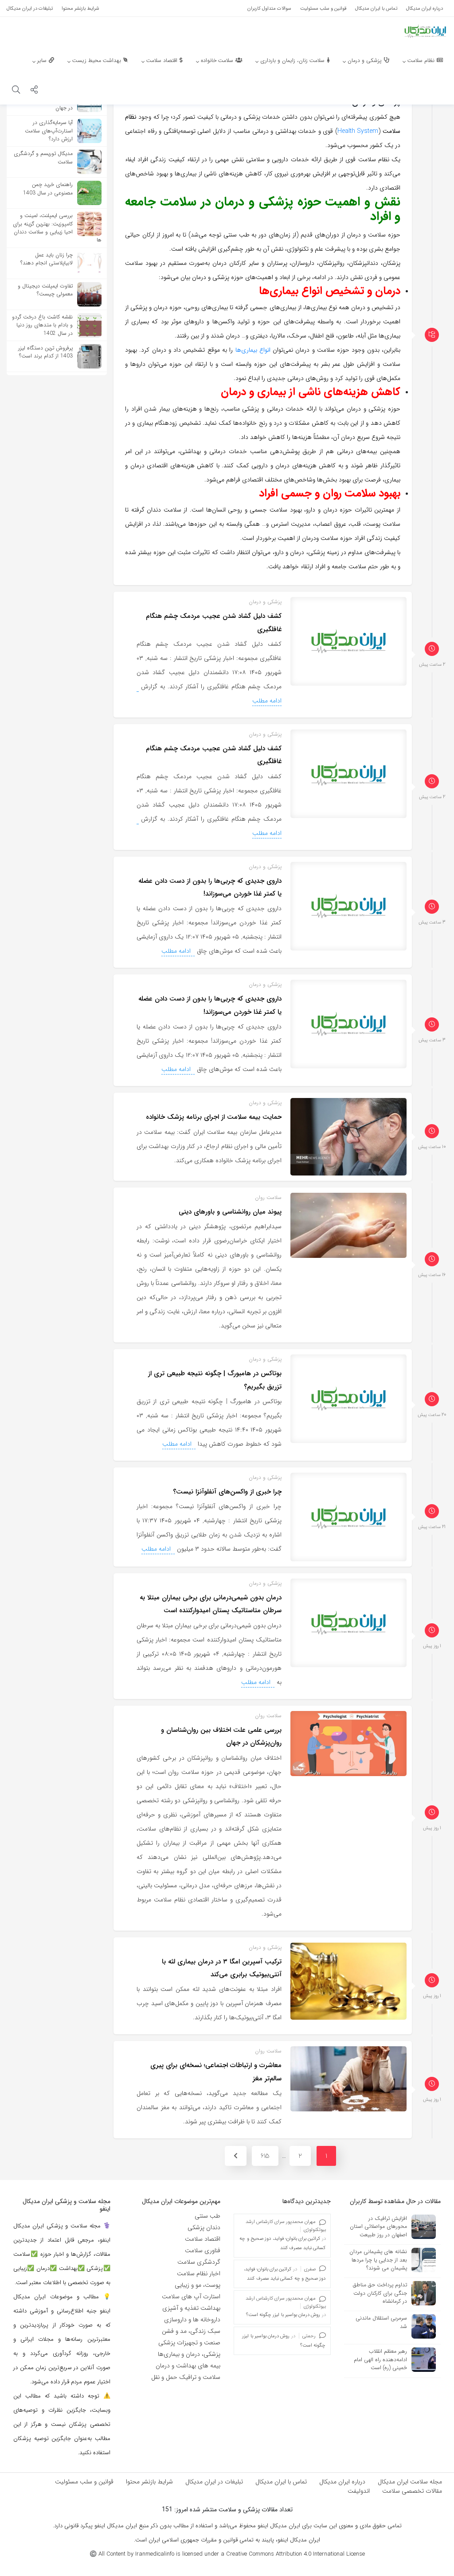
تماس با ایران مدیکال (281, 2482)
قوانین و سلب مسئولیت (84, 2482)
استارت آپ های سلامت (191, 2297)
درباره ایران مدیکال (342, 2482)
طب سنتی (207, 2216)
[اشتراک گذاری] (34, 91)
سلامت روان (268, 1197)
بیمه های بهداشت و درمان (188, 2366)
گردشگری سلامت (199, 2262)
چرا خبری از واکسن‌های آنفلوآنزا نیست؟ (227, 1492)
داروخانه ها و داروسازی (192, 2320)
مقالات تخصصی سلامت (412, 2491)
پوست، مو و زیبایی (198, 2285)
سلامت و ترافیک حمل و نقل (186, 2377)
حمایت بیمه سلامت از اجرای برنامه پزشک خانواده (214, 1117)
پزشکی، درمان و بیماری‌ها (189, 2354)
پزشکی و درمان (265, 602)
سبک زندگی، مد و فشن (191, 2331)
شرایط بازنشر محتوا (149, 2482)
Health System (358, 131)
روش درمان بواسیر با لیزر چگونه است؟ (283, 2315)
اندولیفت (359, 2491)
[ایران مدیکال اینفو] (425, 31)
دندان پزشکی (204, 2227)
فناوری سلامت (203, 2250)
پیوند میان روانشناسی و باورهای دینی (230, 1212)
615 (265, 2156)
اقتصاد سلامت (203, 2239)
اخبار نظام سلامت (199, 2273)
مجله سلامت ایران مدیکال (410, 2482)
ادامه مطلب (267, 701)
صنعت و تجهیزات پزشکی (189, 2343)
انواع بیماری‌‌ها (253, 350)
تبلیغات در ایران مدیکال (214, 2482)
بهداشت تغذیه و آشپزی (191, 2308)
